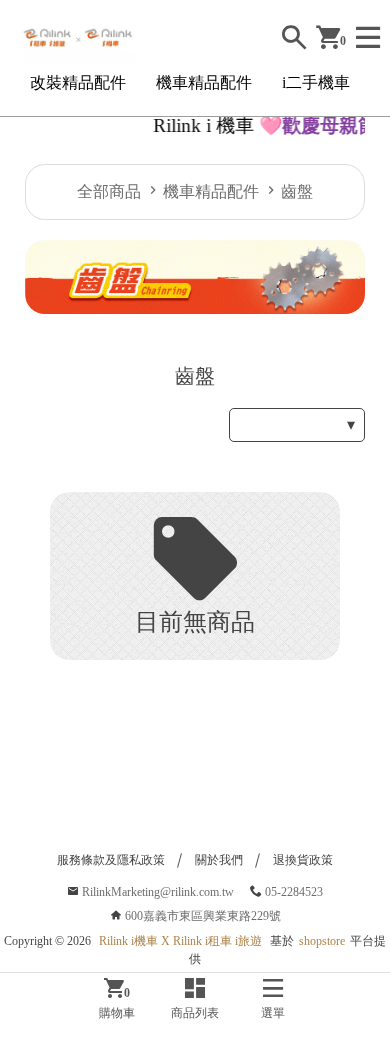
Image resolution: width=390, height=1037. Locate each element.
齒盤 (297, 191)
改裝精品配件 (78, 82)
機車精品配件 (204, 82)
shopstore (322, 941)
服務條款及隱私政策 (111, 860)
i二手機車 (316, 82)
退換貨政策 (303, 860)
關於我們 (219, 860)
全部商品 (109, 191)
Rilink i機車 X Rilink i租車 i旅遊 (180, 941)
